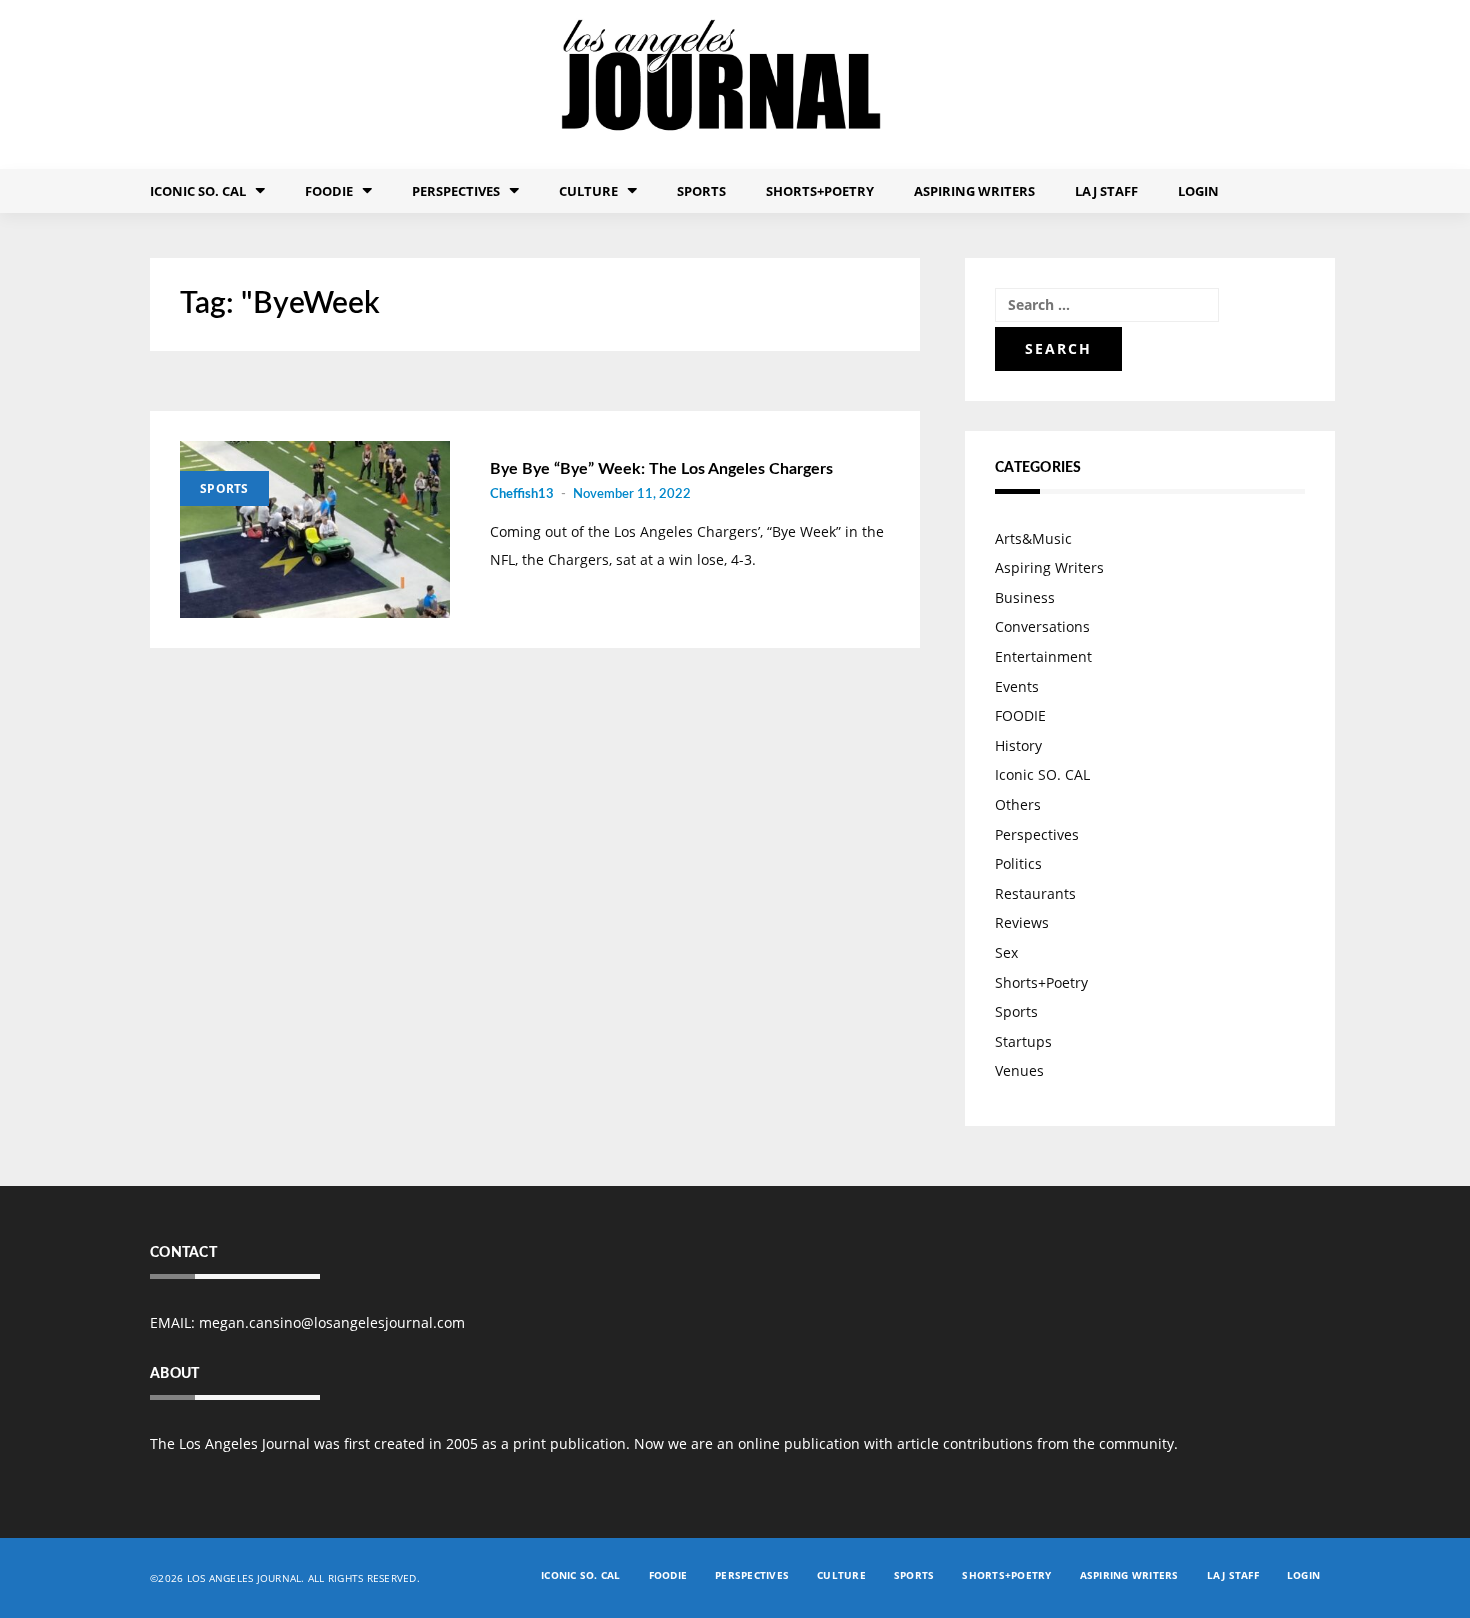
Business (1025, 597)
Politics (1018, 863)
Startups (1023, 1041)
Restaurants (1035, 893)
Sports (701, 191)
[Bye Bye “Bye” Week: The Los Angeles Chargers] (315, 530)
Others (1018, 804)
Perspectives (456, 191)
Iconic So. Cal (198, 191)
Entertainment (1043, 656)
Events (1017, 686)
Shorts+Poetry (820, 191)
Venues (1019, 1070)
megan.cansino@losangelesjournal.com (332, 1322)
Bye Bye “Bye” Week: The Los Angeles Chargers (661, 469)
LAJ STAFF (1106, 191)
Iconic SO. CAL (1042, 774)
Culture (588, 191)
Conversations (1042, 626)
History (1018, 745)
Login (1198, 191)
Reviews (1022, 922)
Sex (1006, 952)
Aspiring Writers (974, 191)
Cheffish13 (522, 494)
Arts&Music (1033, 538)
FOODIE (329, 191)
